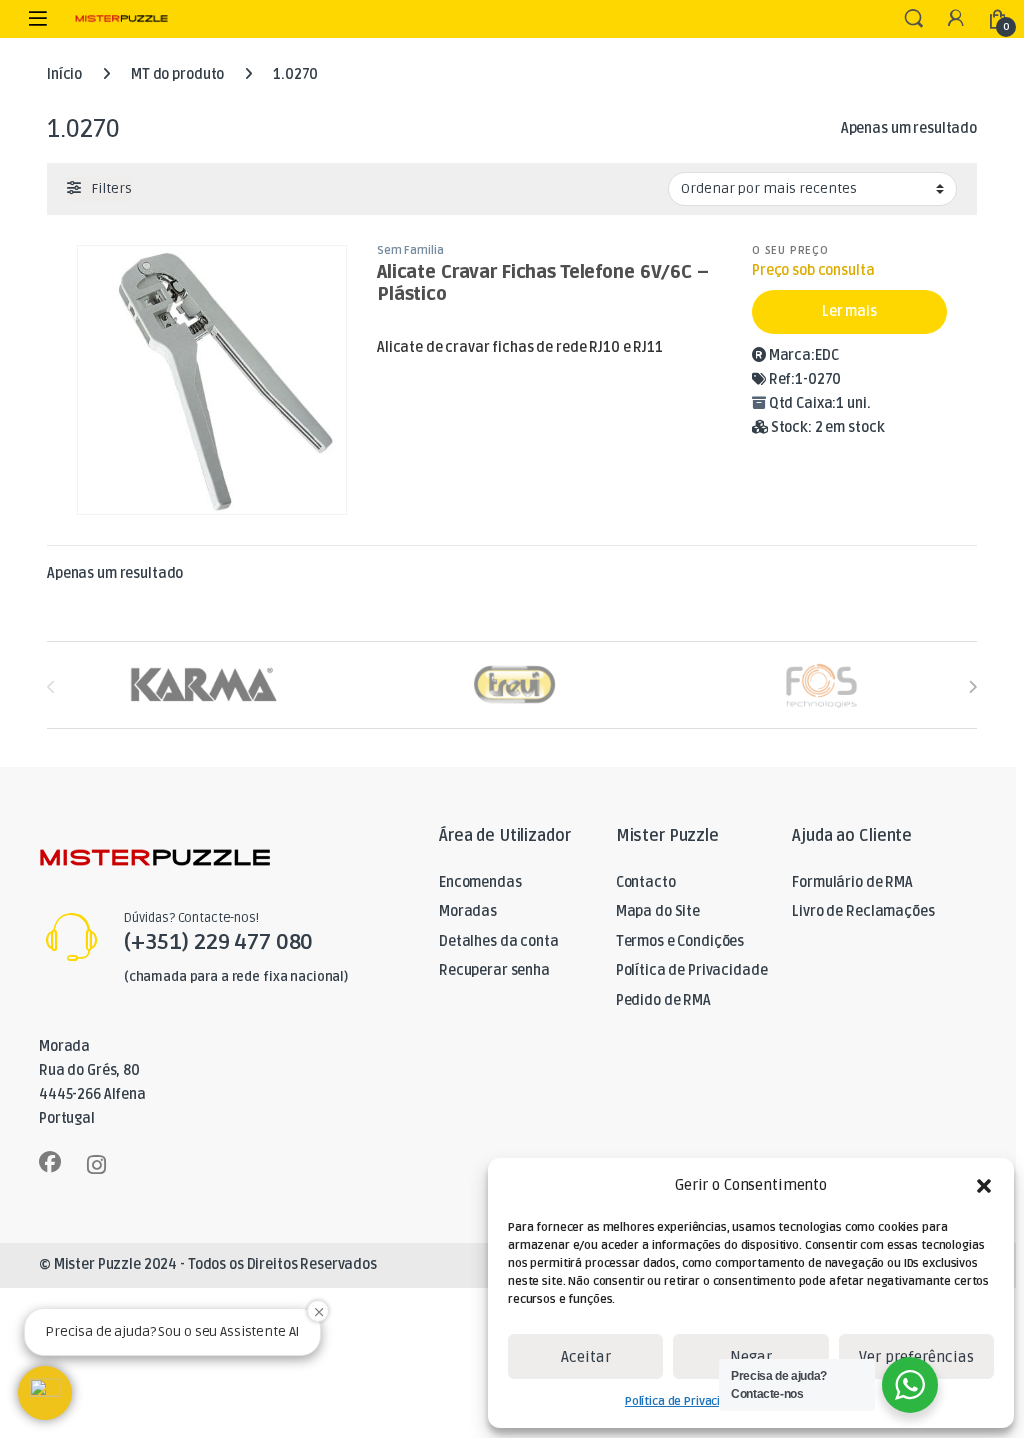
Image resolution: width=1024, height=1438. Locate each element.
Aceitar (586, 1357)
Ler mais (849, 311)
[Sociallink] (50, 1162)
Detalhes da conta (499, 941)
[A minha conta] (956, 19)
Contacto (646, 882)
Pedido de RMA (663, 1000)
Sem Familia (410, 250)
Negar (751, 1357)
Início (64, 74)
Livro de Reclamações (863, 911)
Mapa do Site (658, 911)
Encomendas (480, 882)
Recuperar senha (494, 970)
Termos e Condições (680, 941)
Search (914, 19)
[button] (984, 1186)
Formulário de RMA (852, 882)
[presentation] (972, 687)
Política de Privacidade (686, 1401)
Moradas (468, 911)
